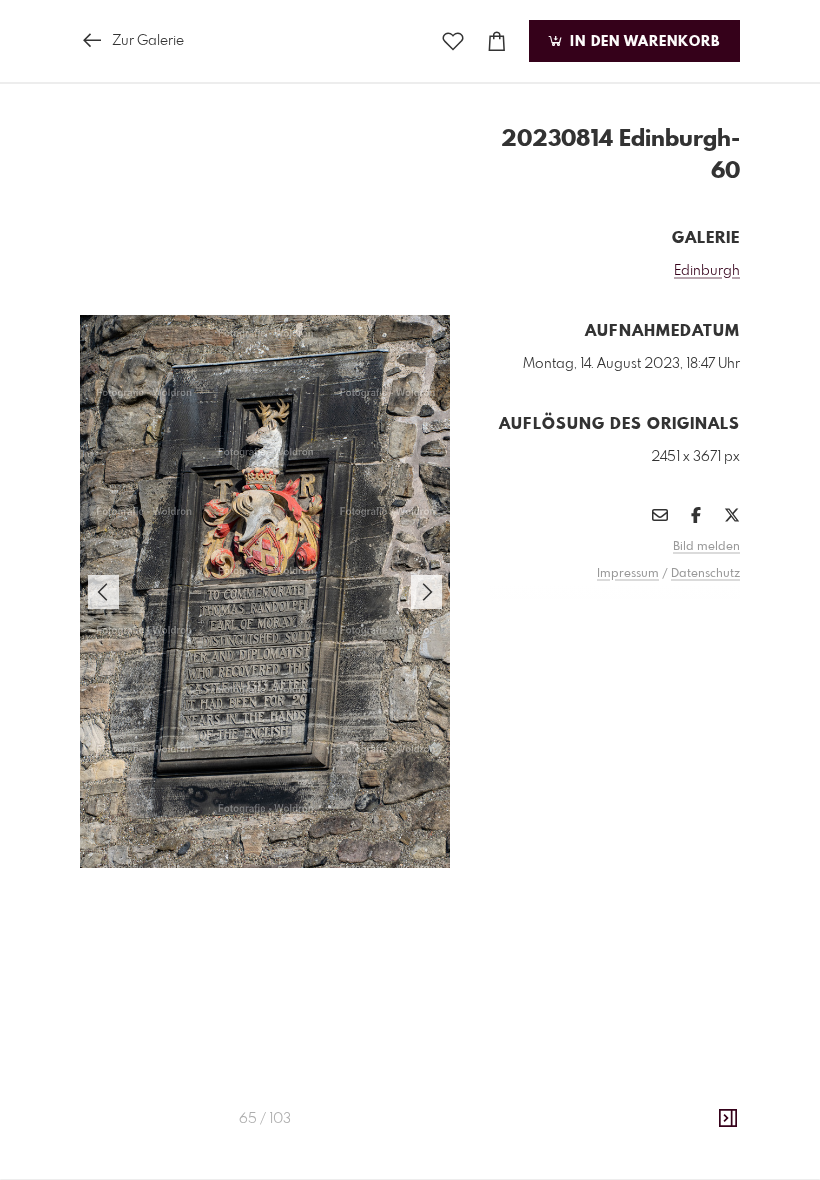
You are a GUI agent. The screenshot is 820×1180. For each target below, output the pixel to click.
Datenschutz (705, 574)
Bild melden (706, 547)
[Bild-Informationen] (728, 1119)
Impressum (628, 574)
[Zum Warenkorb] (497, 41)
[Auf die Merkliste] (453, 41)
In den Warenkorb (642, 42)
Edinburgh (707, 271)
